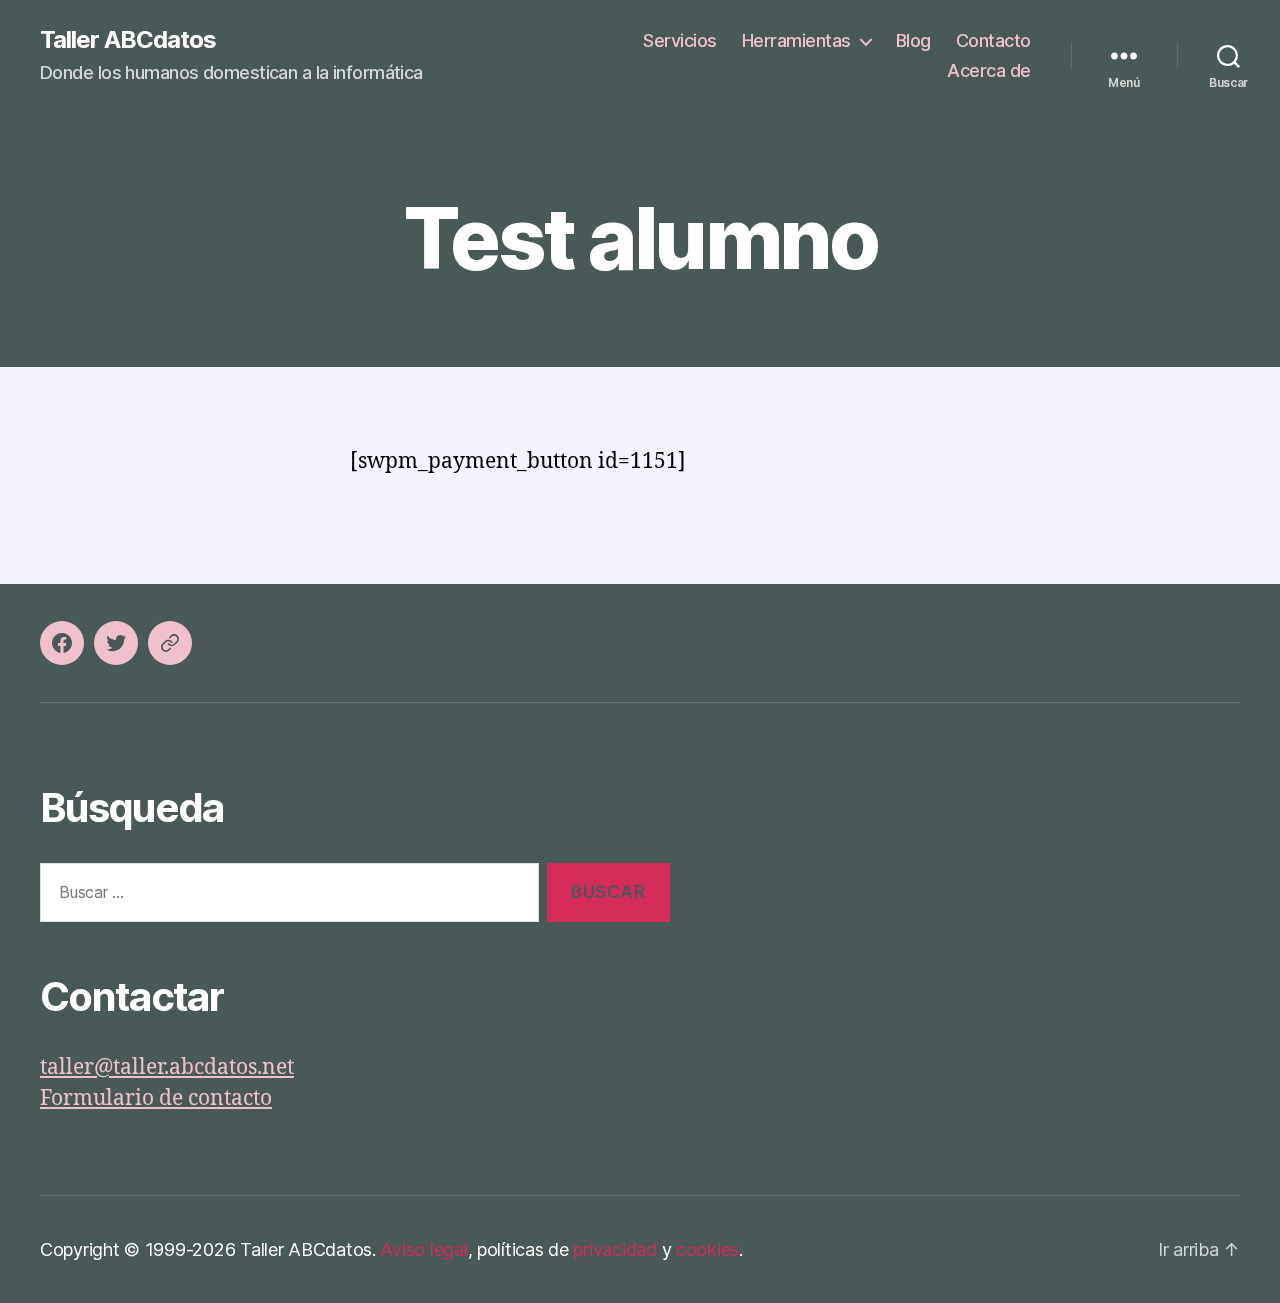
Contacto (993, 40)
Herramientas (796, 40)
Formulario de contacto (156, 1098)
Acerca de (989, 70)
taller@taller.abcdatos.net (167, 1067)
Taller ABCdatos (128, 40)
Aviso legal (423, 1249)
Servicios (680, 40)
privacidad (614, 1249)
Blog (913, 40)
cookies (707, 1249)
